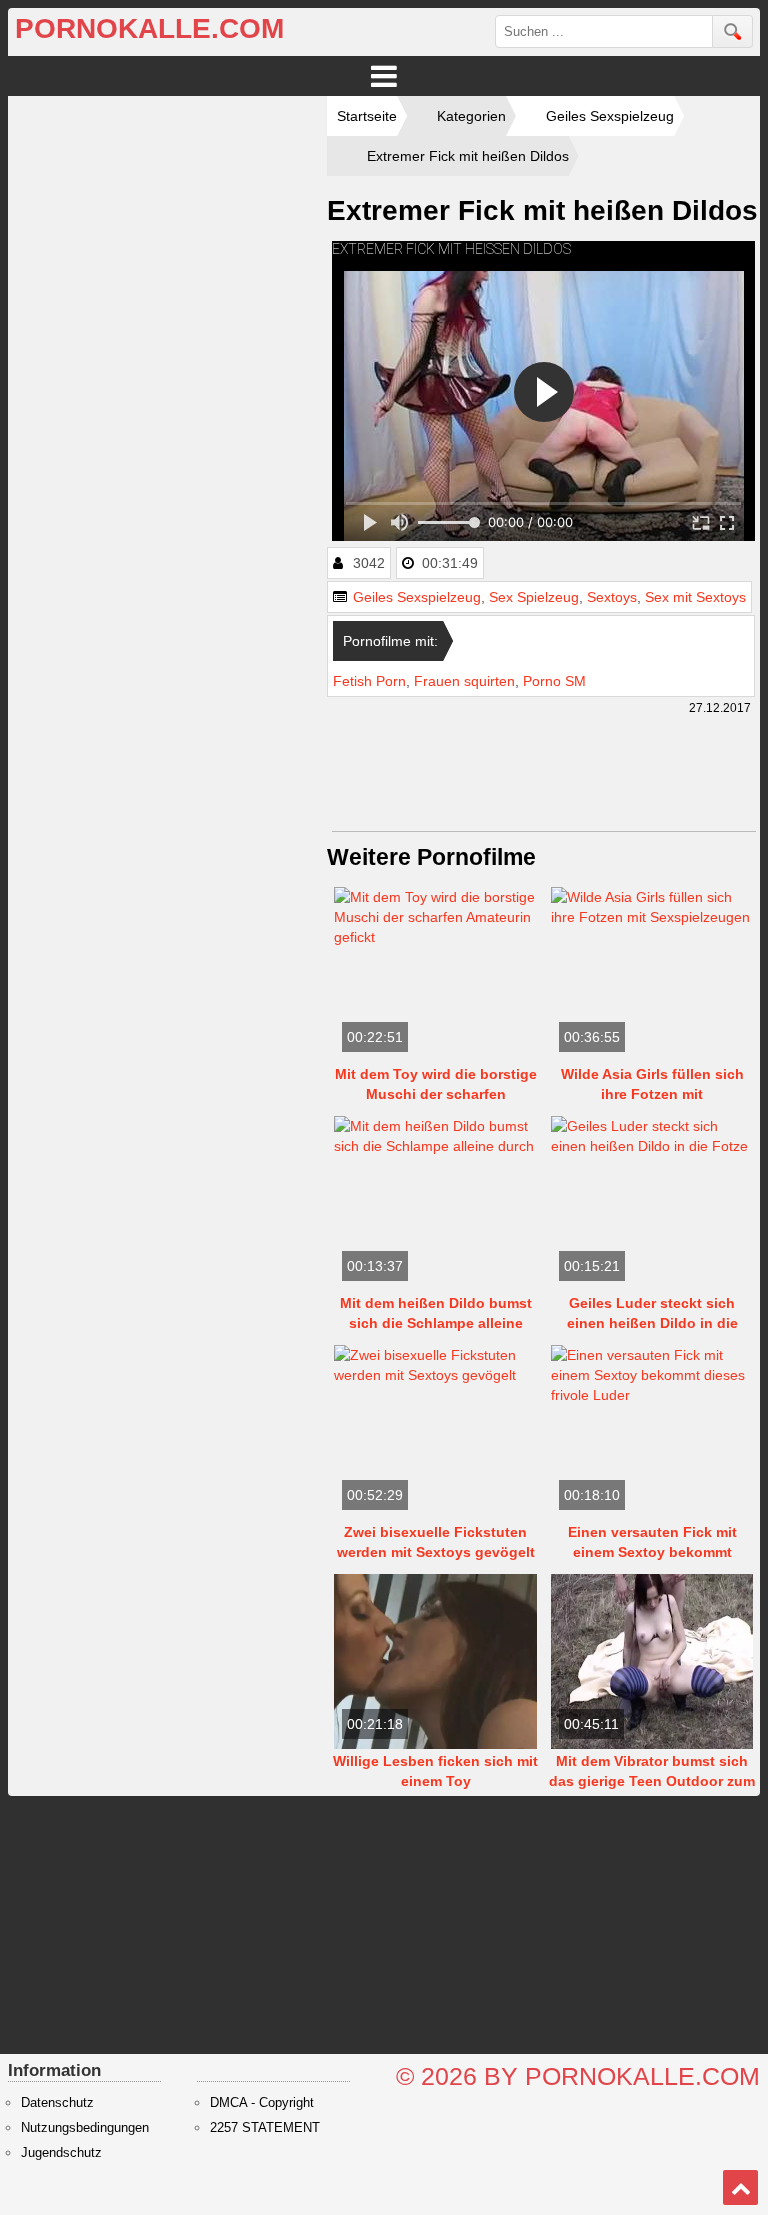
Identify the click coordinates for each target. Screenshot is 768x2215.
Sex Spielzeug (534, 597)
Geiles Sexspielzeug (417, 597)
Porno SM (554, 681)
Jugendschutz (61, 2153)
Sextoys (612, 597)
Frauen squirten (464, 681)
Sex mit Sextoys (695, 597)
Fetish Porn (369, 681)
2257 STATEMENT (265, 2128)
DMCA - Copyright (262, 2103)
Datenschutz (57, 2103)
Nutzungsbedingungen (85, 2128)
